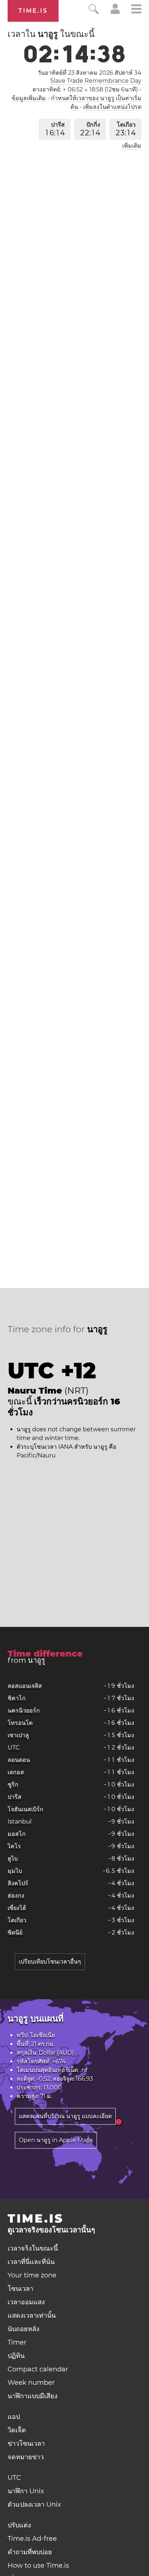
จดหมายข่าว (26, 2457)
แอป (14, 2417)
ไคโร (14, 1846)
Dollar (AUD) (56, 2053)
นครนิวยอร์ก (24, 1711)
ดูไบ (13, 1859)
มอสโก (17, 1834)
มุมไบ (15, 1871)
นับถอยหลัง (24, 2329)
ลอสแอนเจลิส (25, 1686)
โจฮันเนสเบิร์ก (25, 1809)
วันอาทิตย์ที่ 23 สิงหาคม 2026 (90, 73)
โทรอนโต (20, 1723)
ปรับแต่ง (19, 2525)
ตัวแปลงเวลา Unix (34, 2505)
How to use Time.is (38, 2565)
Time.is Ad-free (32, 2539)
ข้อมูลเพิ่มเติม (29, 98)
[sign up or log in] (115, 12)
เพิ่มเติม (132, 146)
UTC (14, 1748)
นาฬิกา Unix (26, 2491)
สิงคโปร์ (18, 1883)
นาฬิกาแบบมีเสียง (33, 2396)
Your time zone (32, 2275)
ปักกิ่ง (90, 129)
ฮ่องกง (16, 1896)
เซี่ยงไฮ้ (17, 1908)
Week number (31, 2383)
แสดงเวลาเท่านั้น (32, 2315)
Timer (17, 2342)
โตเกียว (126, 129)
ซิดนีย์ (15, 1933)
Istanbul (20, 1822)
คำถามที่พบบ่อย (30, 2552)
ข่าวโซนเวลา (26, 2444)
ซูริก (13, 1785)
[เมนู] (136, 10)
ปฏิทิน (16, 2356)
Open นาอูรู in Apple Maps (56, 2140)
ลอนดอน (19, 1760)
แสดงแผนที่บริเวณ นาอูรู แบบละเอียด (65, 2116)
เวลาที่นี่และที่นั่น (31, 2262)
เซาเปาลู (18, 1735)
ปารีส (55, 129)
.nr (84, 2070)
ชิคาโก (17, 1698)
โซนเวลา (20, 2289)
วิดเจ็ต (17, 2430)
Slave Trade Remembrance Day (96, 81)
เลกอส (16, 1772)
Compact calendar (38, 2369)
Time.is (33, 11)
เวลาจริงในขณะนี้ (33, 2248)
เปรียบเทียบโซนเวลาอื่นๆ (50, 1962)
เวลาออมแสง (26, 2302)
